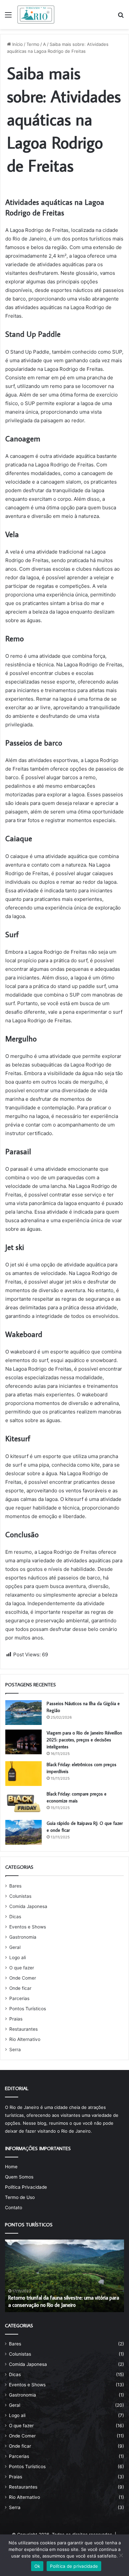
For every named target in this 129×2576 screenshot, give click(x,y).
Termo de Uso (20, 2197)
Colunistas (20, 1896)
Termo (33, 44)
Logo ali (18, 1957)
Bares (15, 1886)
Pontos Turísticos (28, 2009)
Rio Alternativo (25, 2039)
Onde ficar (20, 1988)
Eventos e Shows (28, 1927)
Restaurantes (23, 2029)
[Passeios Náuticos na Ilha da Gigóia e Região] (23, 1713)
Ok (37, 2566)
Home (11, 2167)
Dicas (15, 1917)
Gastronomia (23, 1937)
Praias (16, 2019)
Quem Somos (19, 2177)
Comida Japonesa (28, 1906)
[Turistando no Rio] (36, 15)
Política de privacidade (74, 2566)
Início (17, 44)
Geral (15, 1947)
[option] (64, 2276)
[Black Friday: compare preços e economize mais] (23, 1803)
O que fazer (22, 1968)
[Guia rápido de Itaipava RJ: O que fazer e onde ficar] (23, 1832)
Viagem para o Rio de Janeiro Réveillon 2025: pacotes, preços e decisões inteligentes (84, 1740)
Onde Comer (23, 1978)
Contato (14, 2208)
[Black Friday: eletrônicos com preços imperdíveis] (23, 1774)
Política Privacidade (26, 2187)
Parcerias (19, 1998)
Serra (15, 2050)
